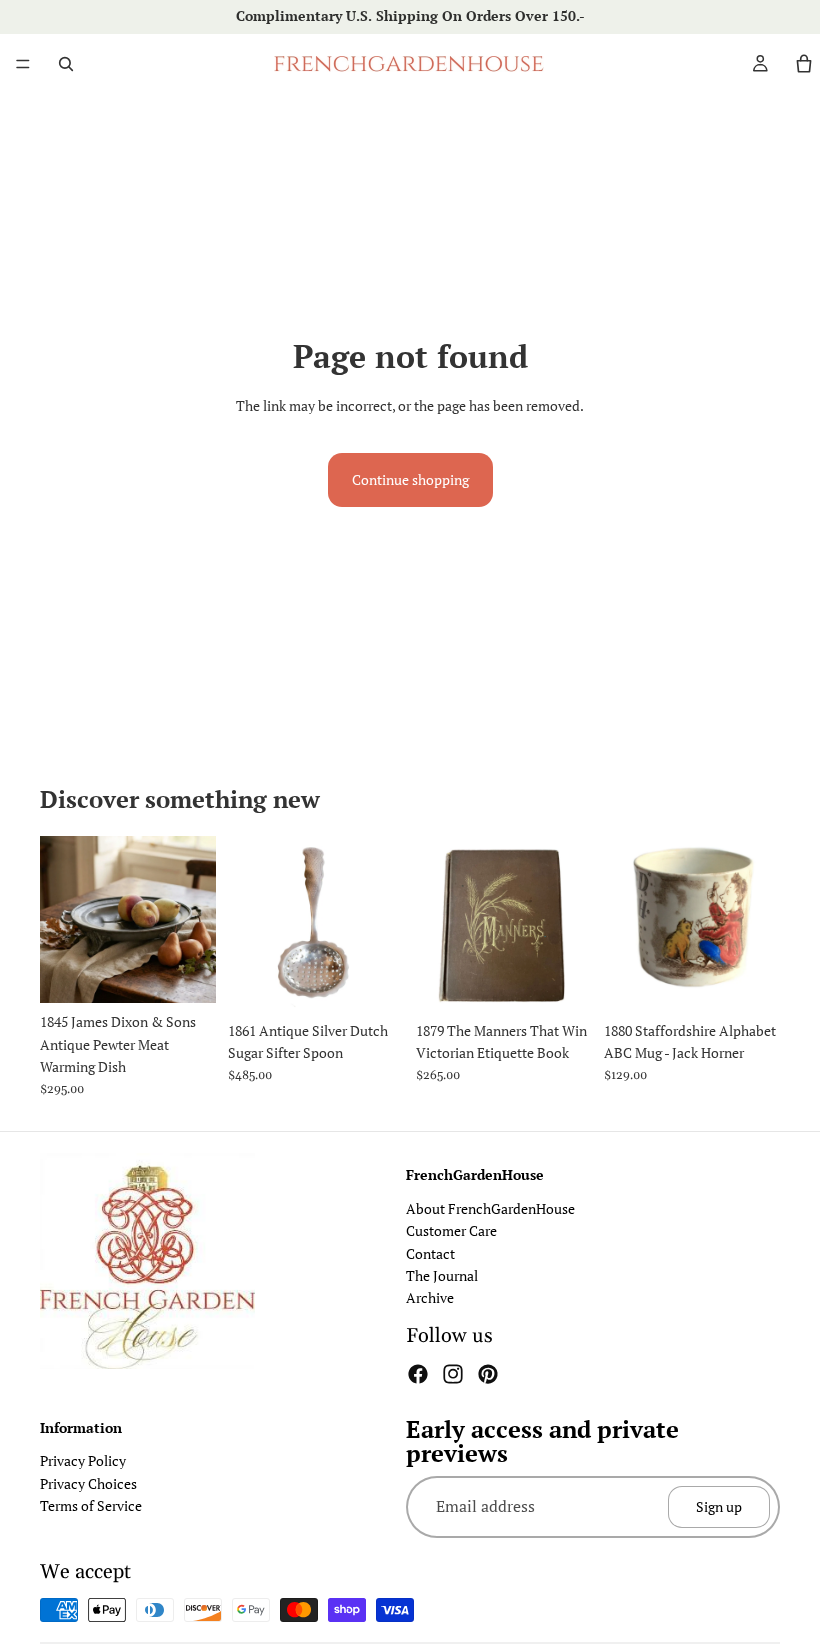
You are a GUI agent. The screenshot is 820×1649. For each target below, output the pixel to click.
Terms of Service (91, 1505)
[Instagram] (453, 1373)
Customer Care (451, 1230)
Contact (430, 1252)
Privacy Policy (83, 1460)
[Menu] (23, 64)
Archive (430, 1297)
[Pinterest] (488, 1373)
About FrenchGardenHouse (490, 1207)
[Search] (66, 64)
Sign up (719, 1505)
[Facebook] (418, 1373)
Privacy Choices (88, 1482)
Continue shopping (410, 479)
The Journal (442, 1275)
